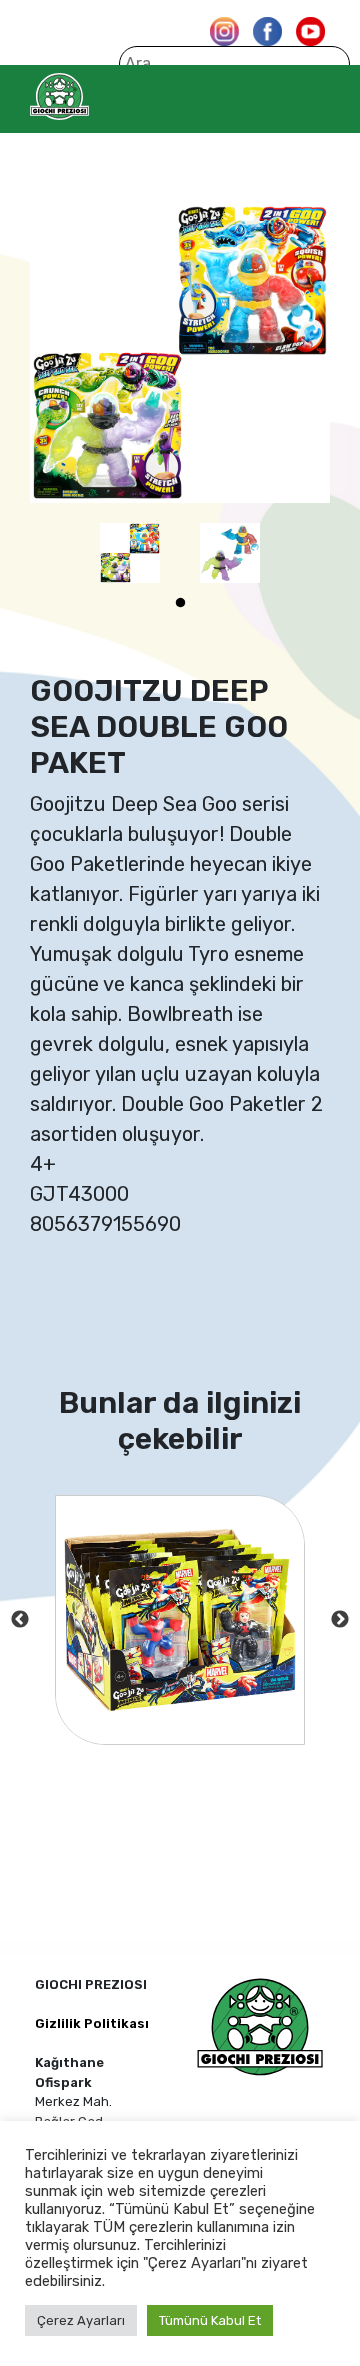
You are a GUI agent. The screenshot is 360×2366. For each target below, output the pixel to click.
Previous (20, 1620)
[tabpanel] (130, 553)
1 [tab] (180, 603)
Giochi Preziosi (98, 96)
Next (340, 1620)
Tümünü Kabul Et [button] (210, 2320)
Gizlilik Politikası (92, 2023)
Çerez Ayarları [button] (81, 2320)
